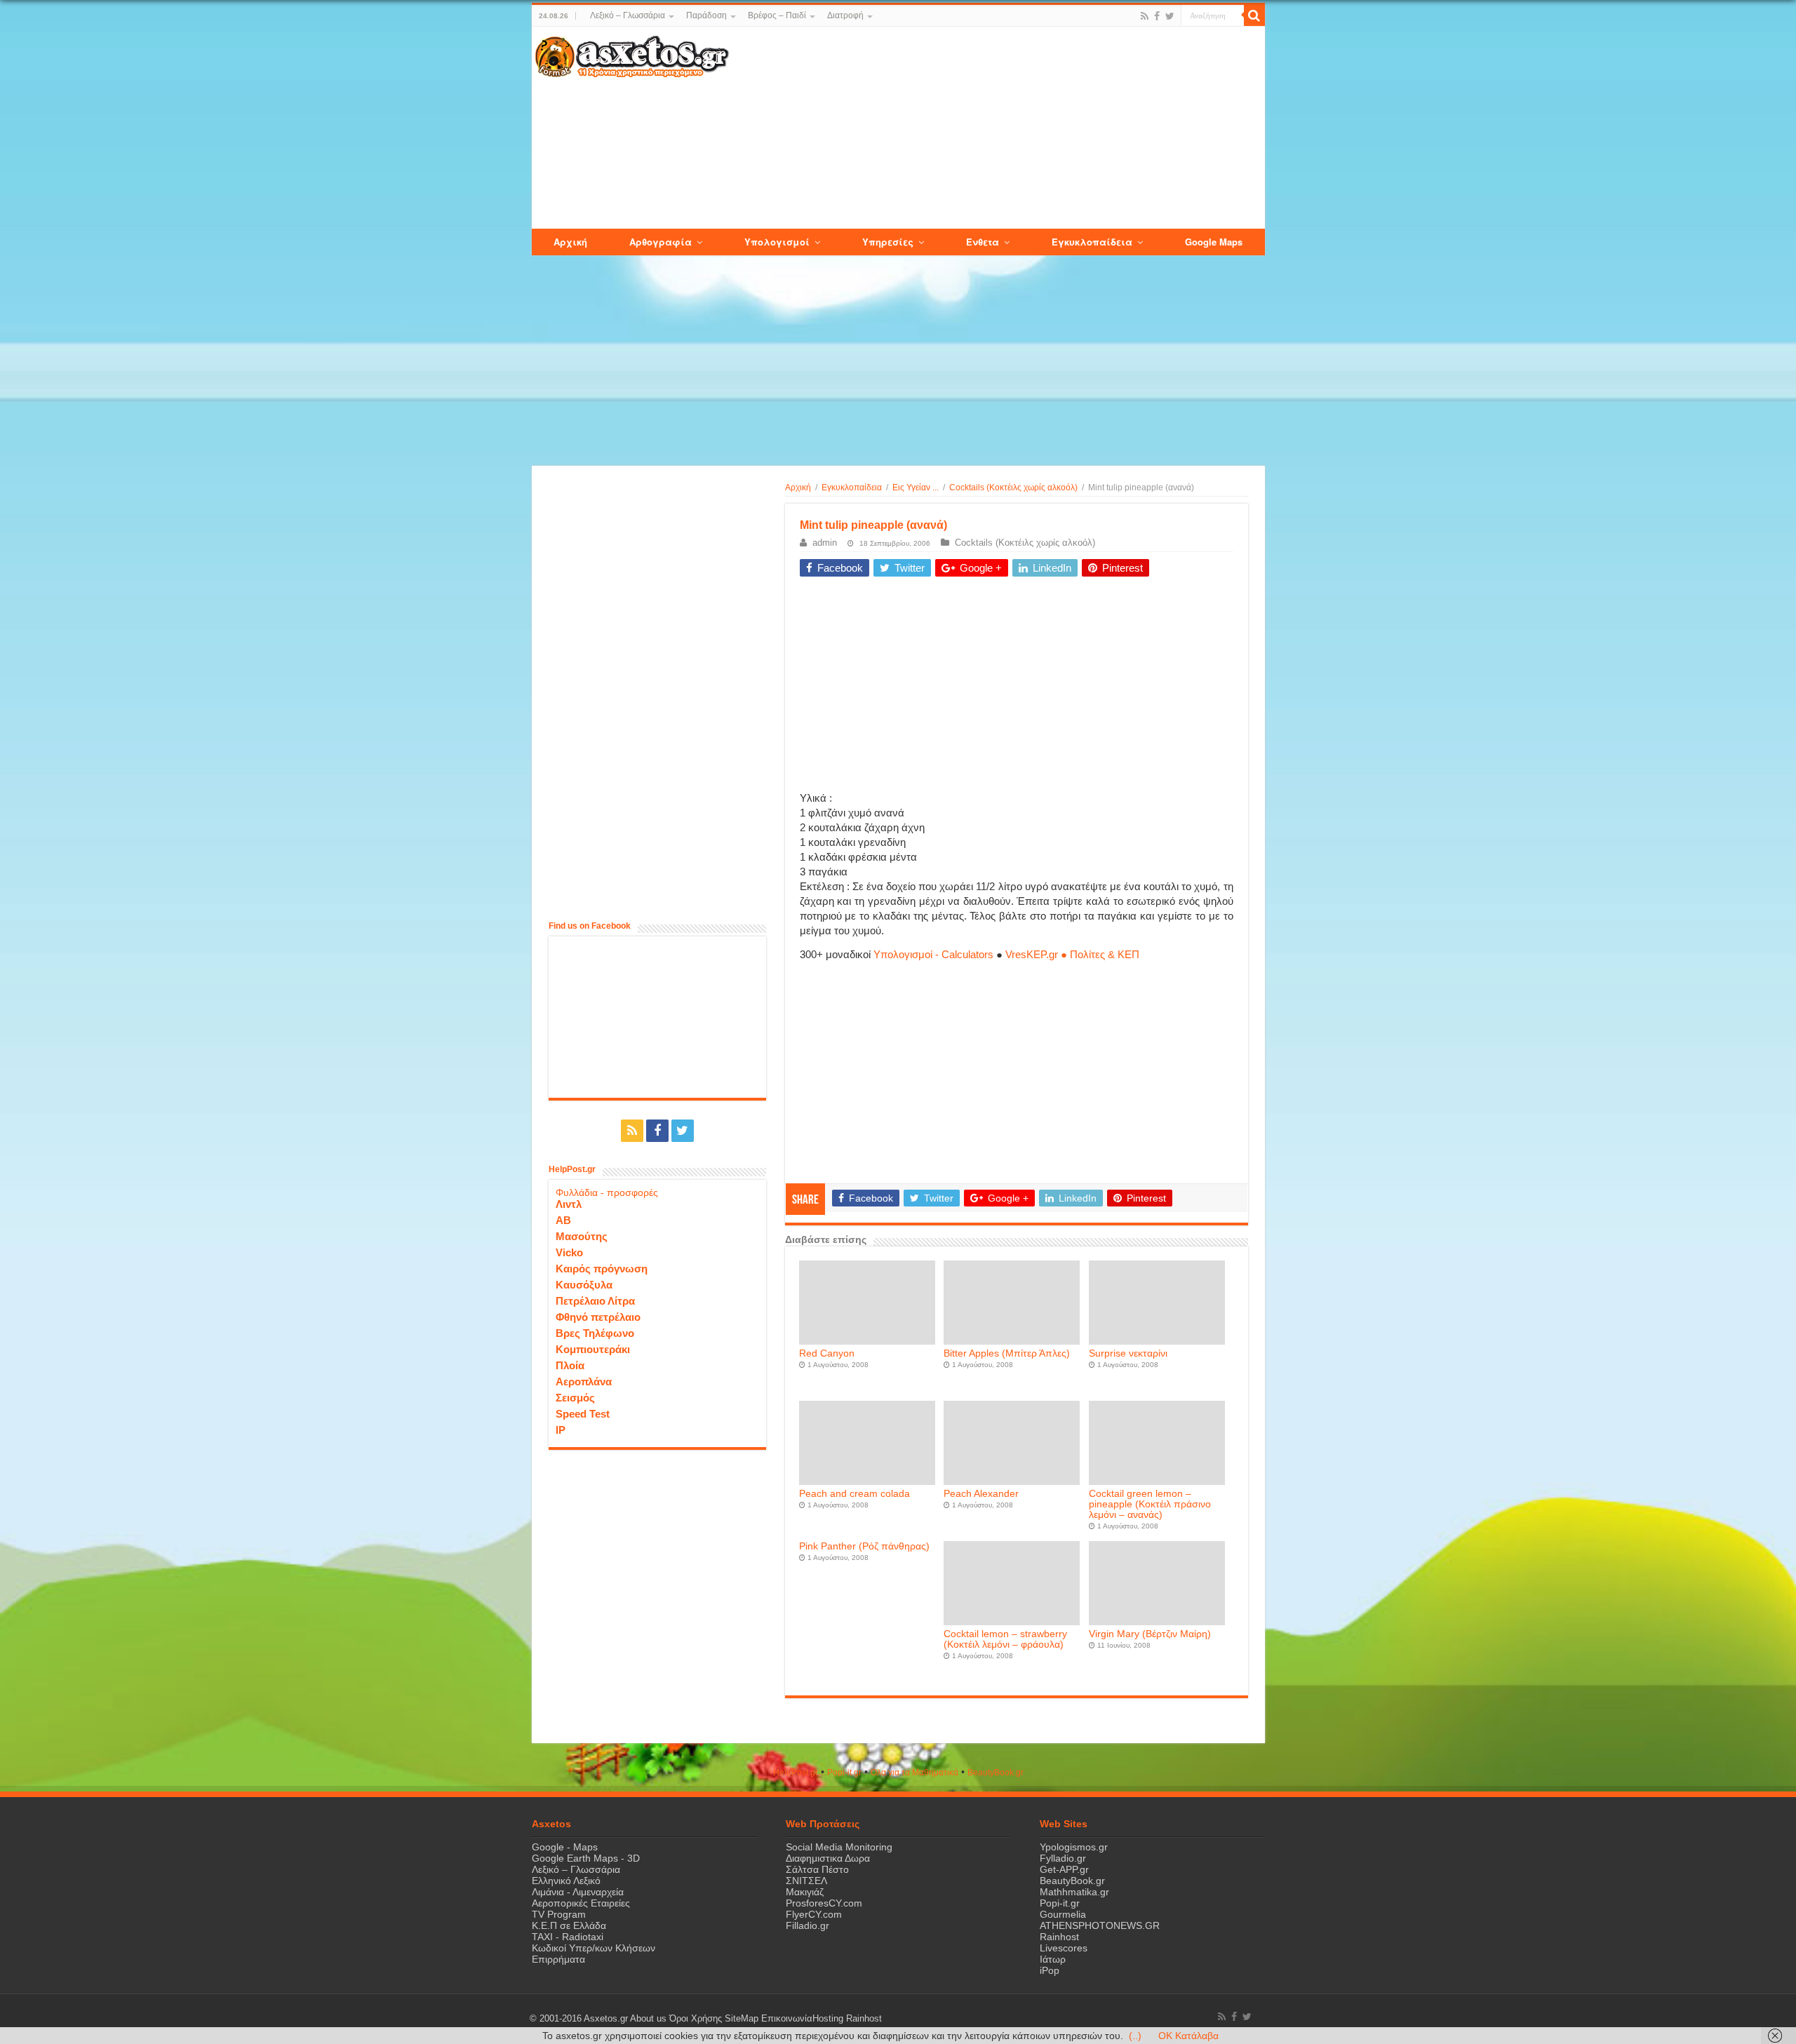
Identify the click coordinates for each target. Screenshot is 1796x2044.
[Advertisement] (996, 128)
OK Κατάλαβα (1188, 2036)
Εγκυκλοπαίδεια (852, 488)
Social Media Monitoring (839, 1847)
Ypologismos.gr (1074, 1847)
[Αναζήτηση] (1254, 15)
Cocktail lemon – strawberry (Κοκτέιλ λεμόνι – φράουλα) (1005, 1639)
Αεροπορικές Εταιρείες (581, 1903)
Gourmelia (1063, 1914)
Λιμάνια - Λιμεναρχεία (578, 1892)
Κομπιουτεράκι (593, 1349)
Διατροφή (845, 15)
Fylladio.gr (1063, 1858)
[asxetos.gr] (632, 54)
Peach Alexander (981, 1494)
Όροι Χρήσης (696, 2019)
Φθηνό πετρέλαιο (598, 1317)
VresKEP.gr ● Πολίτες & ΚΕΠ (1072, 954)
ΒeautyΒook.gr (996, 1773)
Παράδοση (706, 15)
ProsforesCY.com (824, 1903)
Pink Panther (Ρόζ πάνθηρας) (864, 1546)
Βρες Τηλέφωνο (595, 1333)
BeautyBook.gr (1072, 1881)
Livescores (1064, 1948)
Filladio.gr (807, 1925)
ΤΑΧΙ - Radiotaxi (568, 1937)
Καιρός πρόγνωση (602, 1269)
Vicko (569, 1252)
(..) (1135, 2036)
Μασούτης (582, 1236)
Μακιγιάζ (805, 1892)
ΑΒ (563, 1220)
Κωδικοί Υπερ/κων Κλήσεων (594, 1948)
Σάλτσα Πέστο (817, 1869)
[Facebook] (1157, 16)
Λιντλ (569, 1204)
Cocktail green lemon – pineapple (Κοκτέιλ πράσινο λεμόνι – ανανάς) (1150, 1504)
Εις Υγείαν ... (916, 488)
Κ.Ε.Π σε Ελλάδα (569, 1925)
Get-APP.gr (1064, 1869)
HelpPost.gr (796, 1773)
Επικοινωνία (787, 2019)
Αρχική (798, 488)
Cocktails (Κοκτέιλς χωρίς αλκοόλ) (1013, 488)
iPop (1050, 1970)
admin (825, 543)
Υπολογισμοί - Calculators (933, 954)
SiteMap (742, 2019)
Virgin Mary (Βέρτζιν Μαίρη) (1150, 1634)
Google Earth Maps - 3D (586, 1858)
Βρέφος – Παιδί (777, 15)
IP (561, 1430)
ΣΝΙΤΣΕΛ (806, 1881)
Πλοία (570, 1365)
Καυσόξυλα (584, 1285)
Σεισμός (575, 1398)
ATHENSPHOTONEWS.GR (1100, 1925)
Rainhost (1059, 1937)
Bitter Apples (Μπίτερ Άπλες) (1007, 1353)
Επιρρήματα (558, 1959)
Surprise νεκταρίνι (1128, 1353)
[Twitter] (1170, 16)
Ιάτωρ (1053, 1959)
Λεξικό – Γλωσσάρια (628, 15)
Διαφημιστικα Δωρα (828, 1858)
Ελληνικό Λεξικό (566, 1881)
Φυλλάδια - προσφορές (607, 1192)
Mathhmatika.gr (1074, 1892)
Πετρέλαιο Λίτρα (595, 1301)
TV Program (559, 1914)
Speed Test (583, 1414)
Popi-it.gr (844, 1773)
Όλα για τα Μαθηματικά (914, 1773)
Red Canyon (827, 1353)
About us (648, 2019)
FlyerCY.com (814, 1914)
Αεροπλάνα (584, 1381)
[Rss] (1145, 16)
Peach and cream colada (855, 1494)
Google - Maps (565, 1847)
